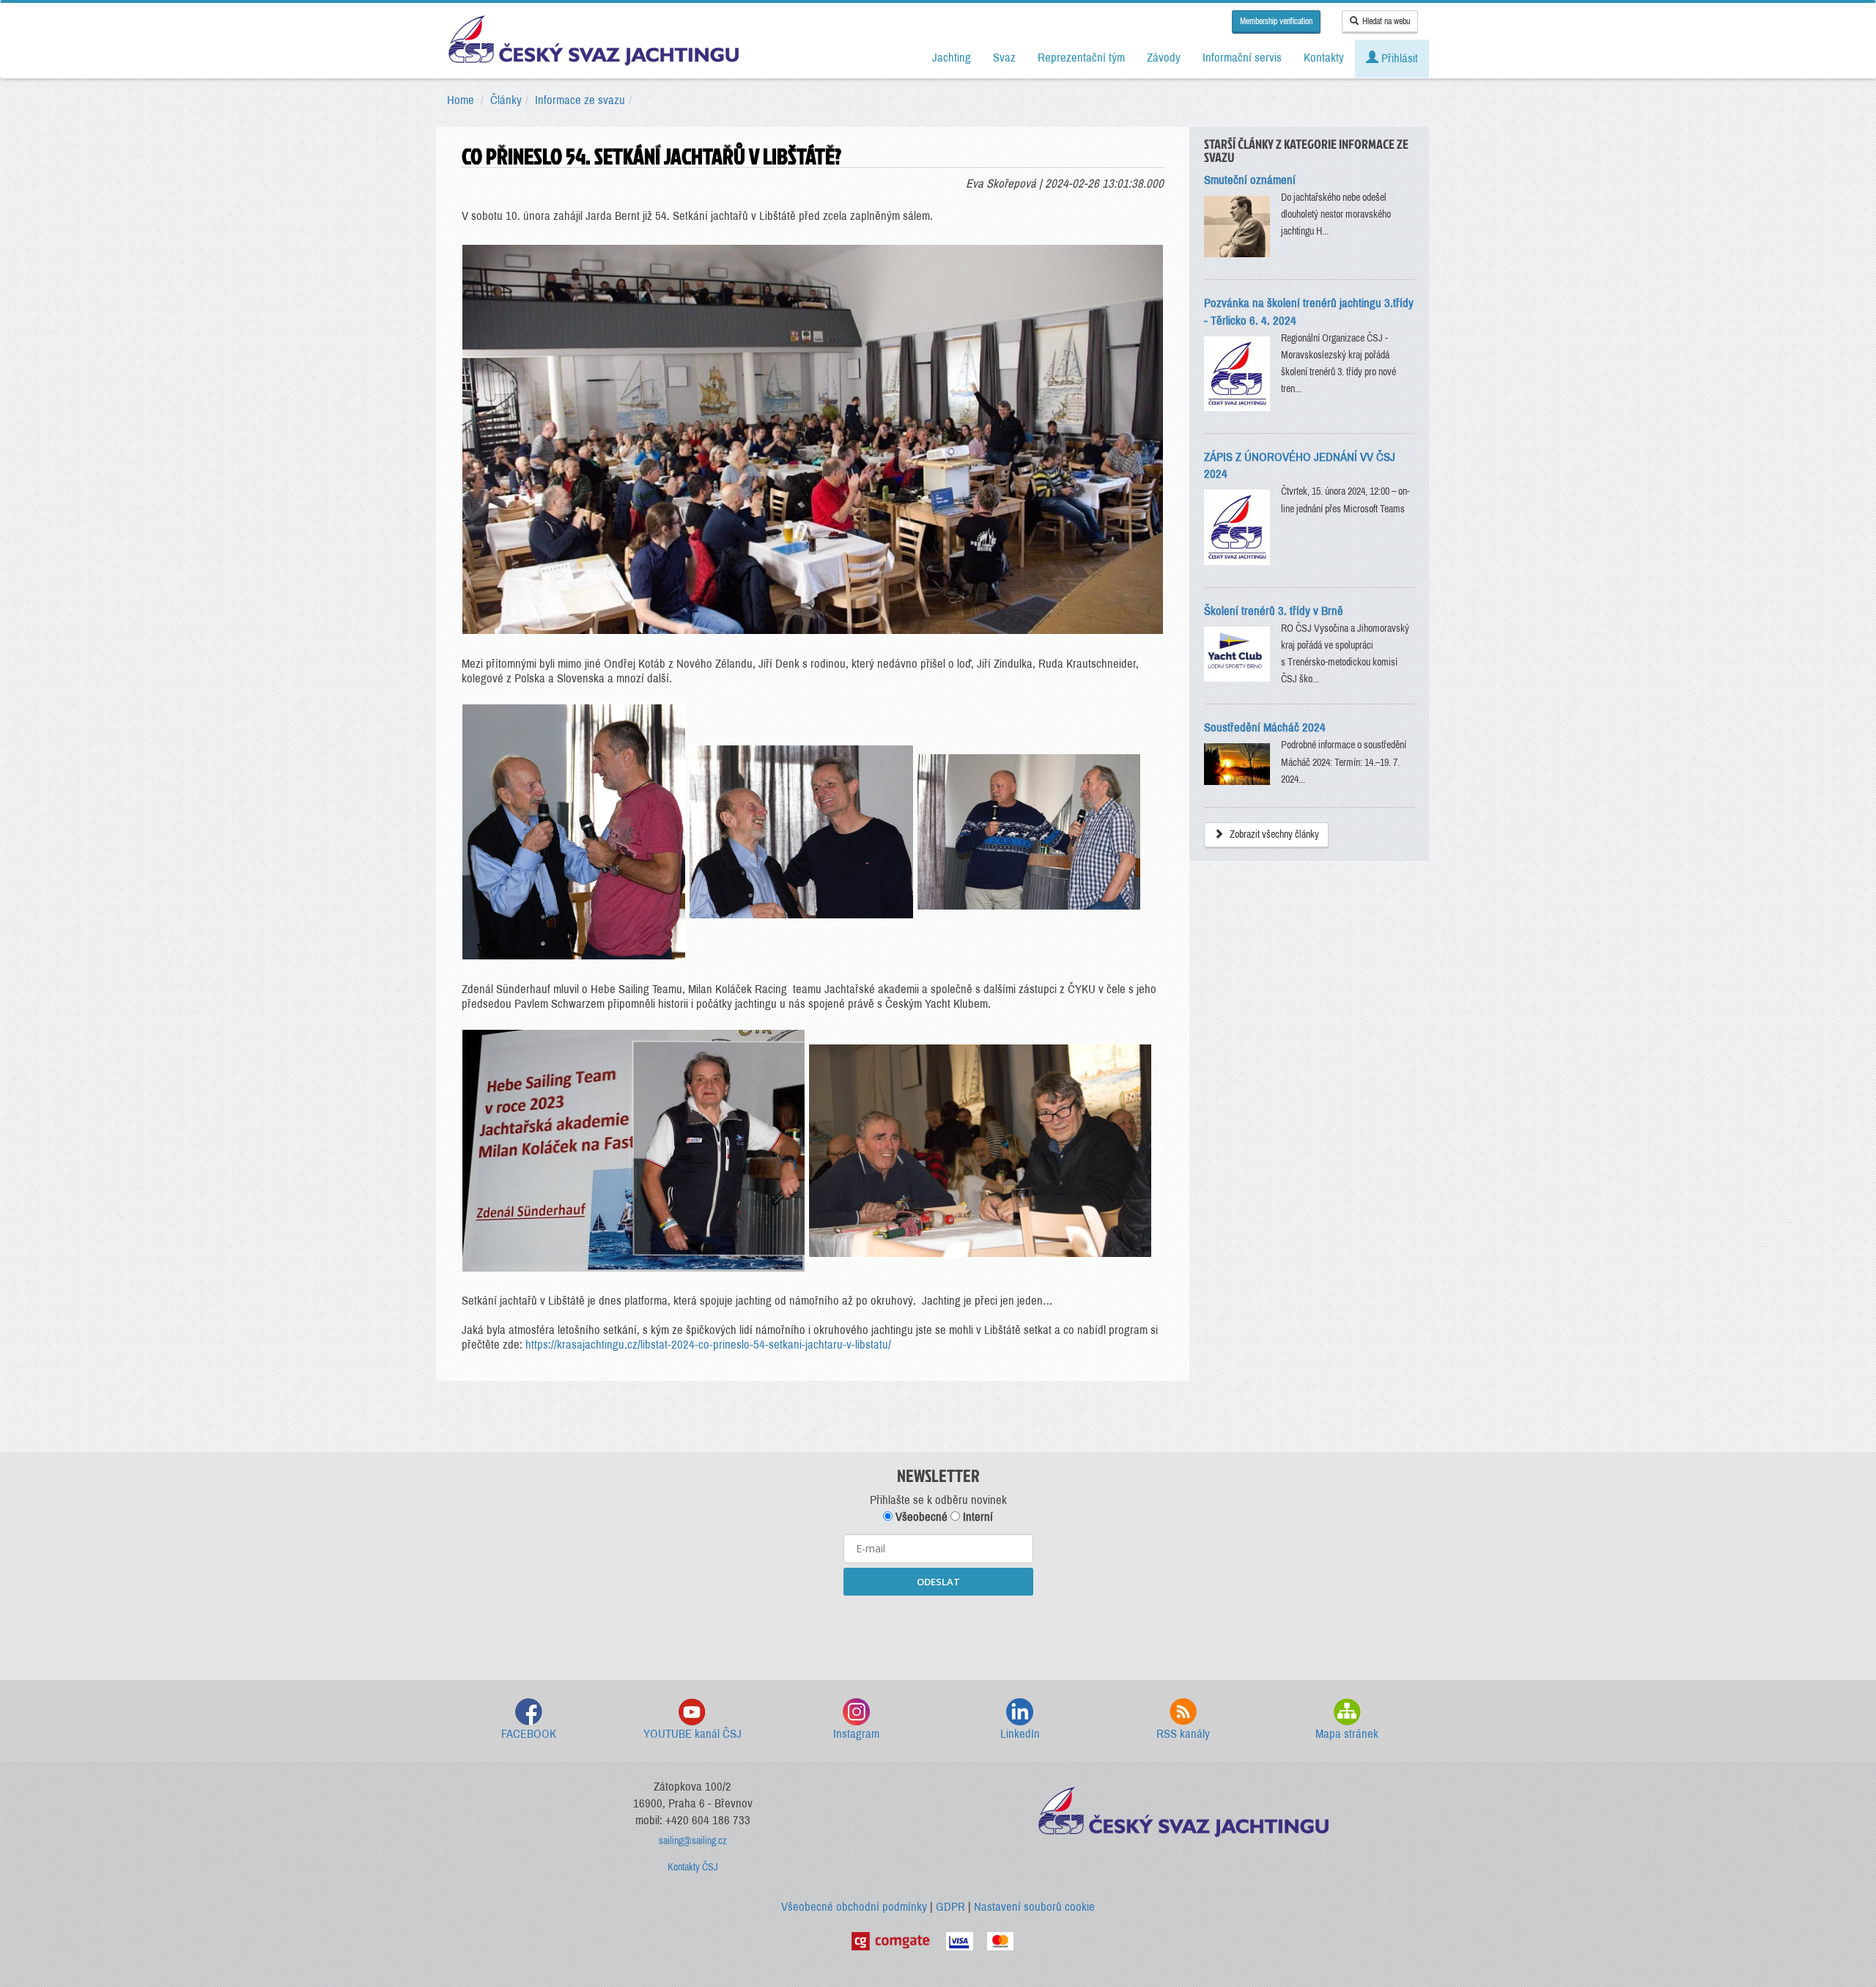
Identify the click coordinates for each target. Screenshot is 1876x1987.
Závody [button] (1164, 58)
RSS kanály (1183, 1734)
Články (506, 100)
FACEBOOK (529, 1734)
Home (461, 100)
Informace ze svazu (580, 100)
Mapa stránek (1347, 1734)
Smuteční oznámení (1250, 180)
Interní (976, 1517)
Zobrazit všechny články (1273, 834)
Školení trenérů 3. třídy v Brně (1274, 611)
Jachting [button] (952, 58)
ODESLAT (938, 1582)
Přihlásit (1398, 58)
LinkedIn (1020, 1734)
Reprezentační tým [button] (1081, 58)
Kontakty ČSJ (693, 1867)
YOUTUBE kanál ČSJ (693, 1734)
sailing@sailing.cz (693, 1841)
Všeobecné (920, 1517)
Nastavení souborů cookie (1034, 1907)
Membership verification (1276, 21)
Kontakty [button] (1324, 58)
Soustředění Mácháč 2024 (1265, 727)
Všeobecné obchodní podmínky (854, 1907)
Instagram (856, 1734)
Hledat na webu (1386, 21)
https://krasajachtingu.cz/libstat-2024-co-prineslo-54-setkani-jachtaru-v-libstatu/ (708, 1345)
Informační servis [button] (1242, 58)
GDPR (950, 1907)
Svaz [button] (1004, 58)
